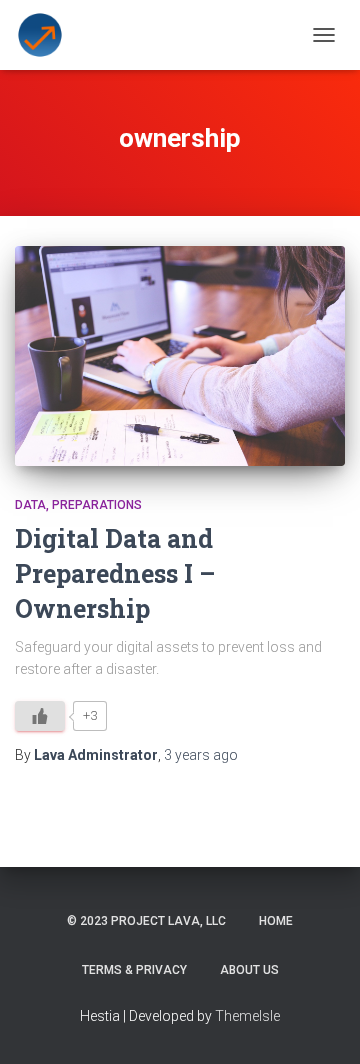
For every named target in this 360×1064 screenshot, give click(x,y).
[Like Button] (40, 716)
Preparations (97, 505)
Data (30, 505)
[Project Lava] (47, 35)
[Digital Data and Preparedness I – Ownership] (180, 356)
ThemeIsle (247, 1016)
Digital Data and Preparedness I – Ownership (115, 573)
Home (276, 921)
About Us (249, 970)
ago (201, 755)
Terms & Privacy (134, 970)
